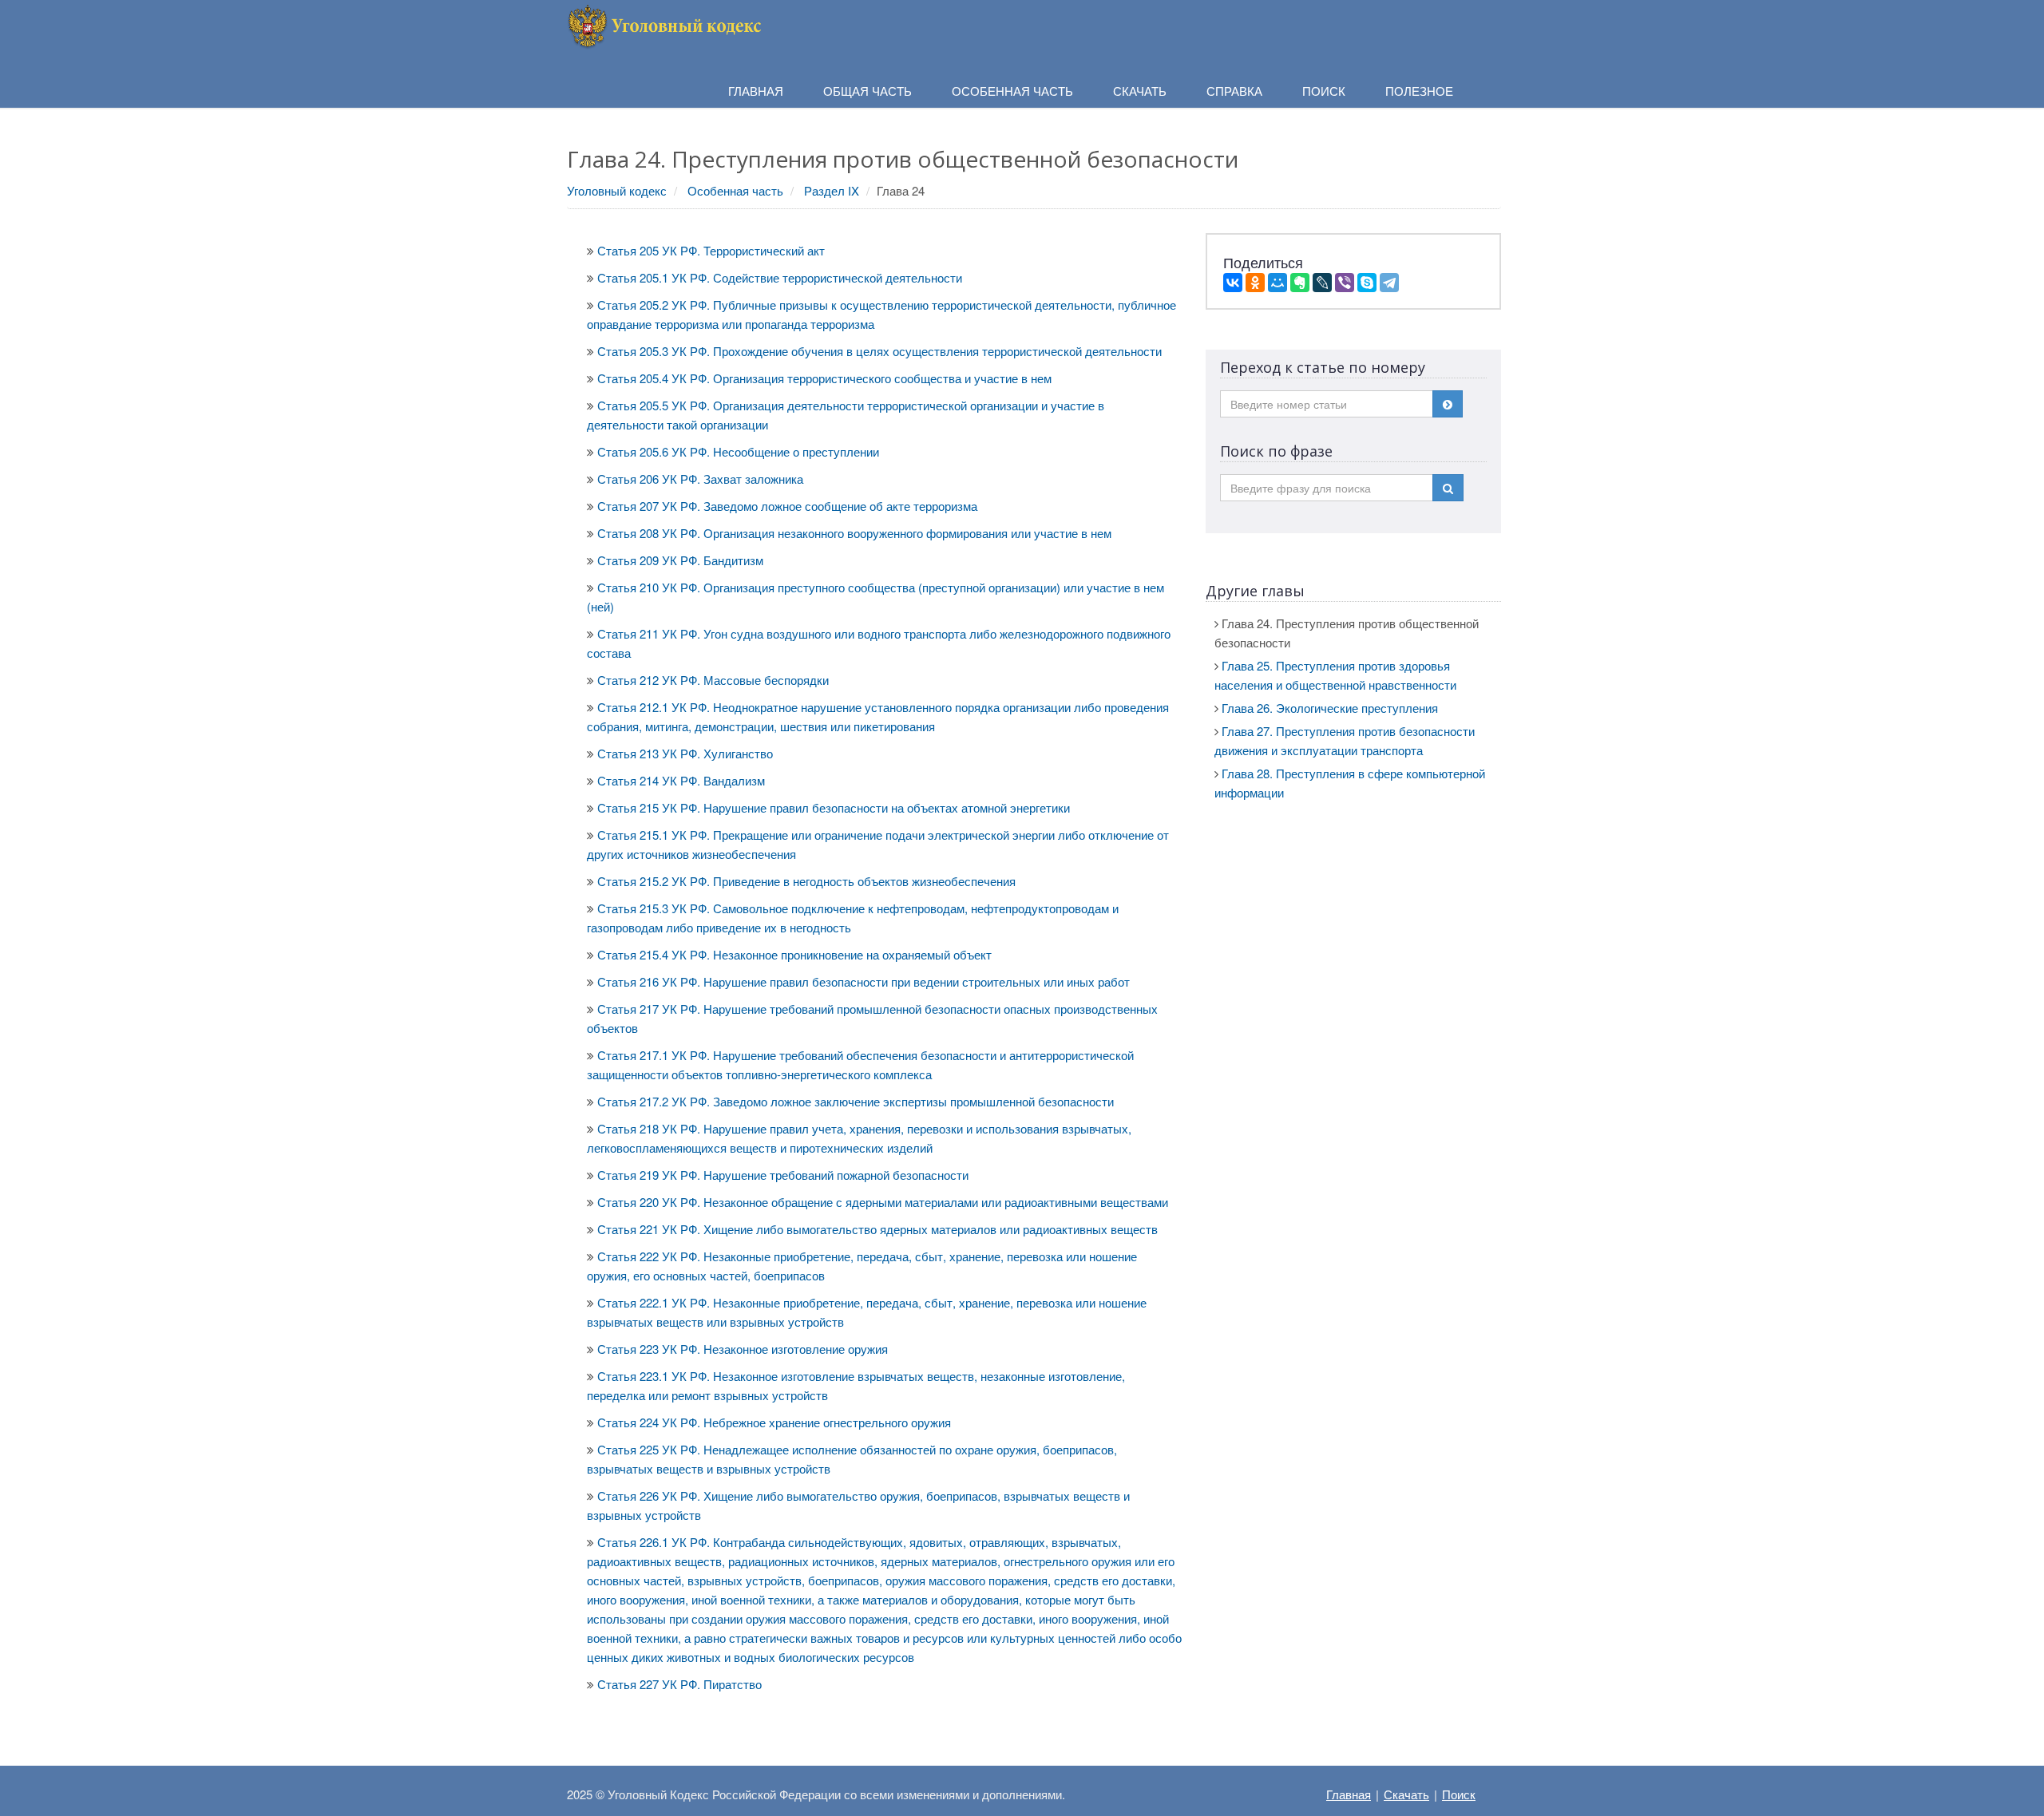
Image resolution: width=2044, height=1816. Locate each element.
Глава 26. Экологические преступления (1330, 708)
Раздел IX (832, 190)
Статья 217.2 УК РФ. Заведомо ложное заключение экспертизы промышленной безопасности (856, 1101)
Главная (1349, 1794)
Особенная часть (735, 190)
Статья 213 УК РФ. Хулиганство (685, 753)
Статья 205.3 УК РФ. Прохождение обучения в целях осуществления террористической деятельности (879, 351)
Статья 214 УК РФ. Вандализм (681, 780)
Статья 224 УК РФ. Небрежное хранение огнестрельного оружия (774, 1422)
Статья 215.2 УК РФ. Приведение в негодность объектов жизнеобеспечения (806, 881)
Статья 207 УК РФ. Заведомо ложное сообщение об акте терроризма (787, 506)
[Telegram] (1389, 283)
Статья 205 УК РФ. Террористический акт (711, 250)
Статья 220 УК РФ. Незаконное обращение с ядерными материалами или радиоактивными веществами (883, 1202)
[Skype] (1367, 283)
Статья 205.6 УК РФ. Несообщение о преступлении (738, 451)
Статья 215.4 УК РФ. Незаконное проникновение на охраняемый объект (794, 954)
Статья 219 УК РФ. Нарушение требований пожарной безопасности (783, 1175)
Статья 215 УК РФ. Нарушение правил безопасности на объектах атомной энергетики (834, 807)
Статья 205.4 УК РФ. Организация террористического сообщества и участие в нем (824, 378)
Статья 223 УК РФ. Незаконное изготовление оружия (743, 1349)
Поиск (1459, 1794)
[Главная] (667, 25)
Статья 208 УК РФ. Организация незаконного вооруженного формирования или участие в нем (854, 533)
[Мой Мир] (1277, 283)
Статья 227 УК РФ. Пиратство (679, 1684)
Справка (1234, 91)
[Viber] (1345, 283)
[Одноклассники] (1255, 283)
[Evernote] (1300, 283)
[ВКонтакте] (1233, 283)
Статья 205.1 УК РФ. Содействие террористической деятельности (780, 277)
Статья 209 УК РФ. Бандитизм (680, 560)
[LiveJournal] (1322, 283)
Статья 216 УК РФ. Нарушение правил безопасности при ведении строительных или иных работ (864, 981)
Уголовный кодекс (617, 190)
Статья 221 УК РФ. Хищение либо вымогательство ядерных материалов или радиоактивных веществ (877, 1229)
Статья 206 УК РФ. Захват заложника (700, 479)
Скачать (1406, 1794)
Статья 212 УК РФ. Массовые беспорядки (713, 680)
